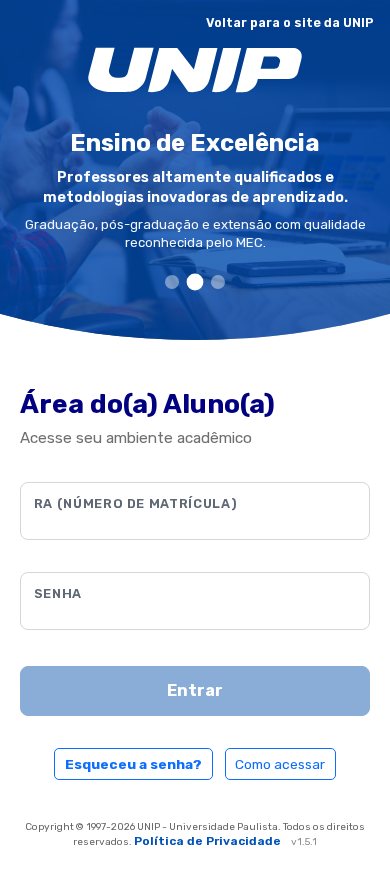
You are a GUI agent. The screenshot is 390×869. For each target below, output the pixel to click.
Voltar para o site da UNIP (290, 22)
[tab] (172, 282)
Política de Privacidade (209, 841)
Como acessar (280, 764)
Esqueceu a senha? (133, 764)
